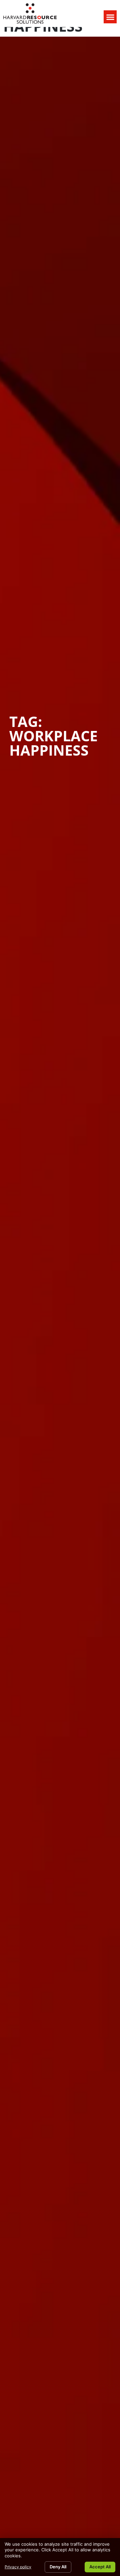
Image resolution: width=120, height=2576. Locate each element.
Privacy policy (18, 2567)
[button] (110, 17)
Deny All (58, 2567)
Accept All (100, 2567)
